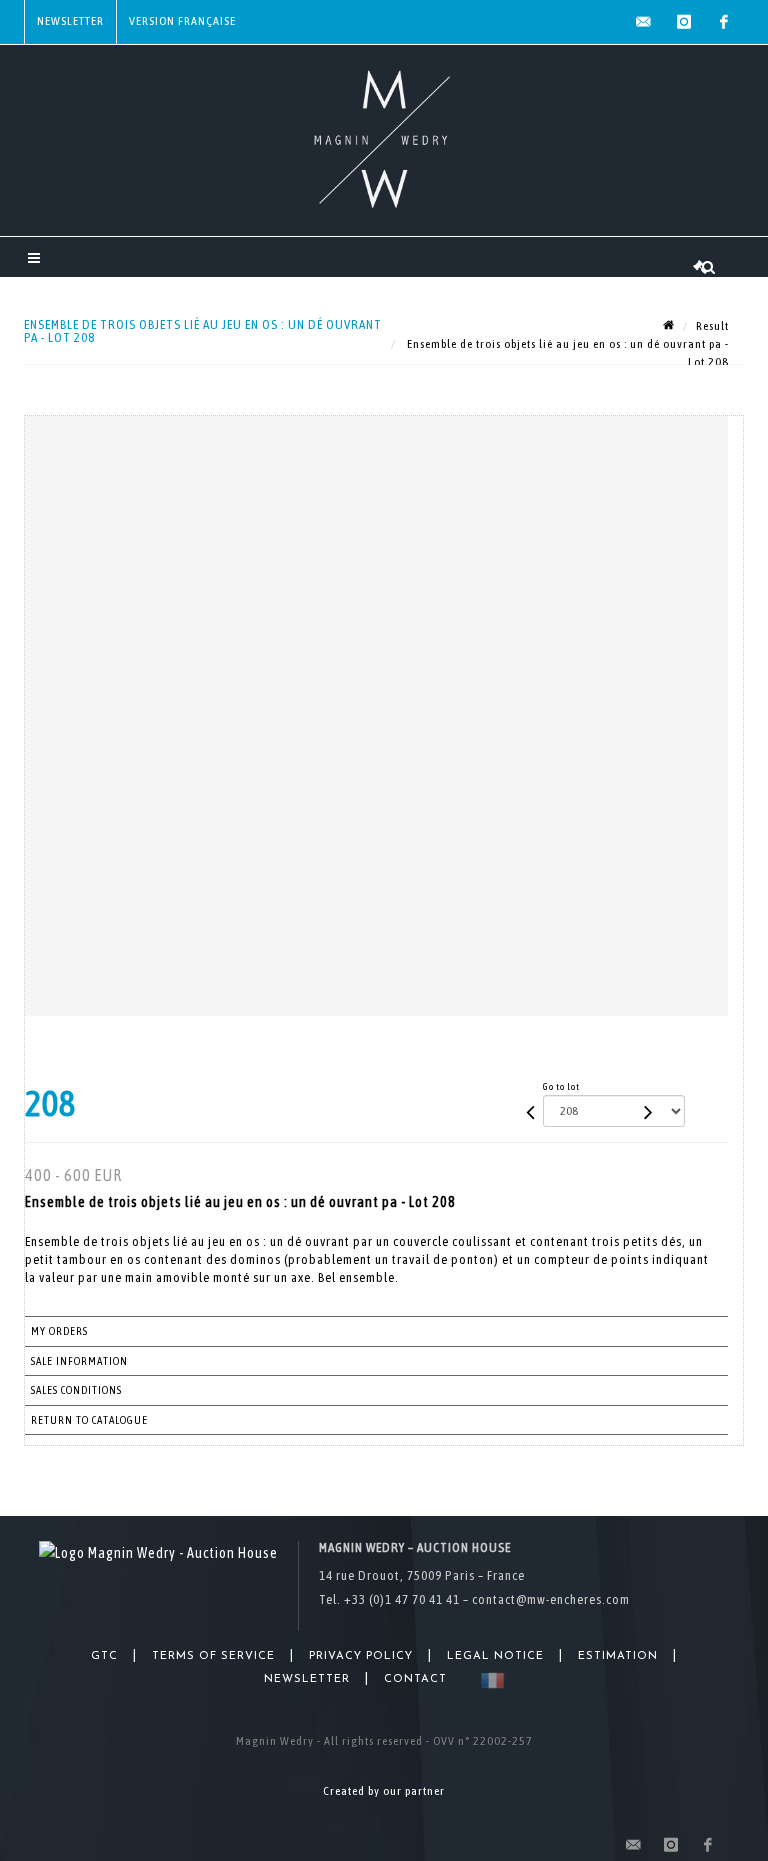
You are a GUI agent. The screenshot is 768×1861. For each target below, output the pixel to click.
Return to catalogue (89, 1420)
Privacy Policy (361, 1656)
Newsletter (70, 21)
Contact (415, 1679)
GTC (104, 1656)
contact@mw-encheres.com (551, 1599)
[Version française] (488, 1680)
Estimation (618, 1656)
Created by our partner (384, 1791)
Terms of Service (213, 1656)
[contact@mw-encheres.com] (644, 22)
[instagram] (684, 22)
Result (712, 326)
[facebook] (724, 22)
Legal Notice (495, 1656)
